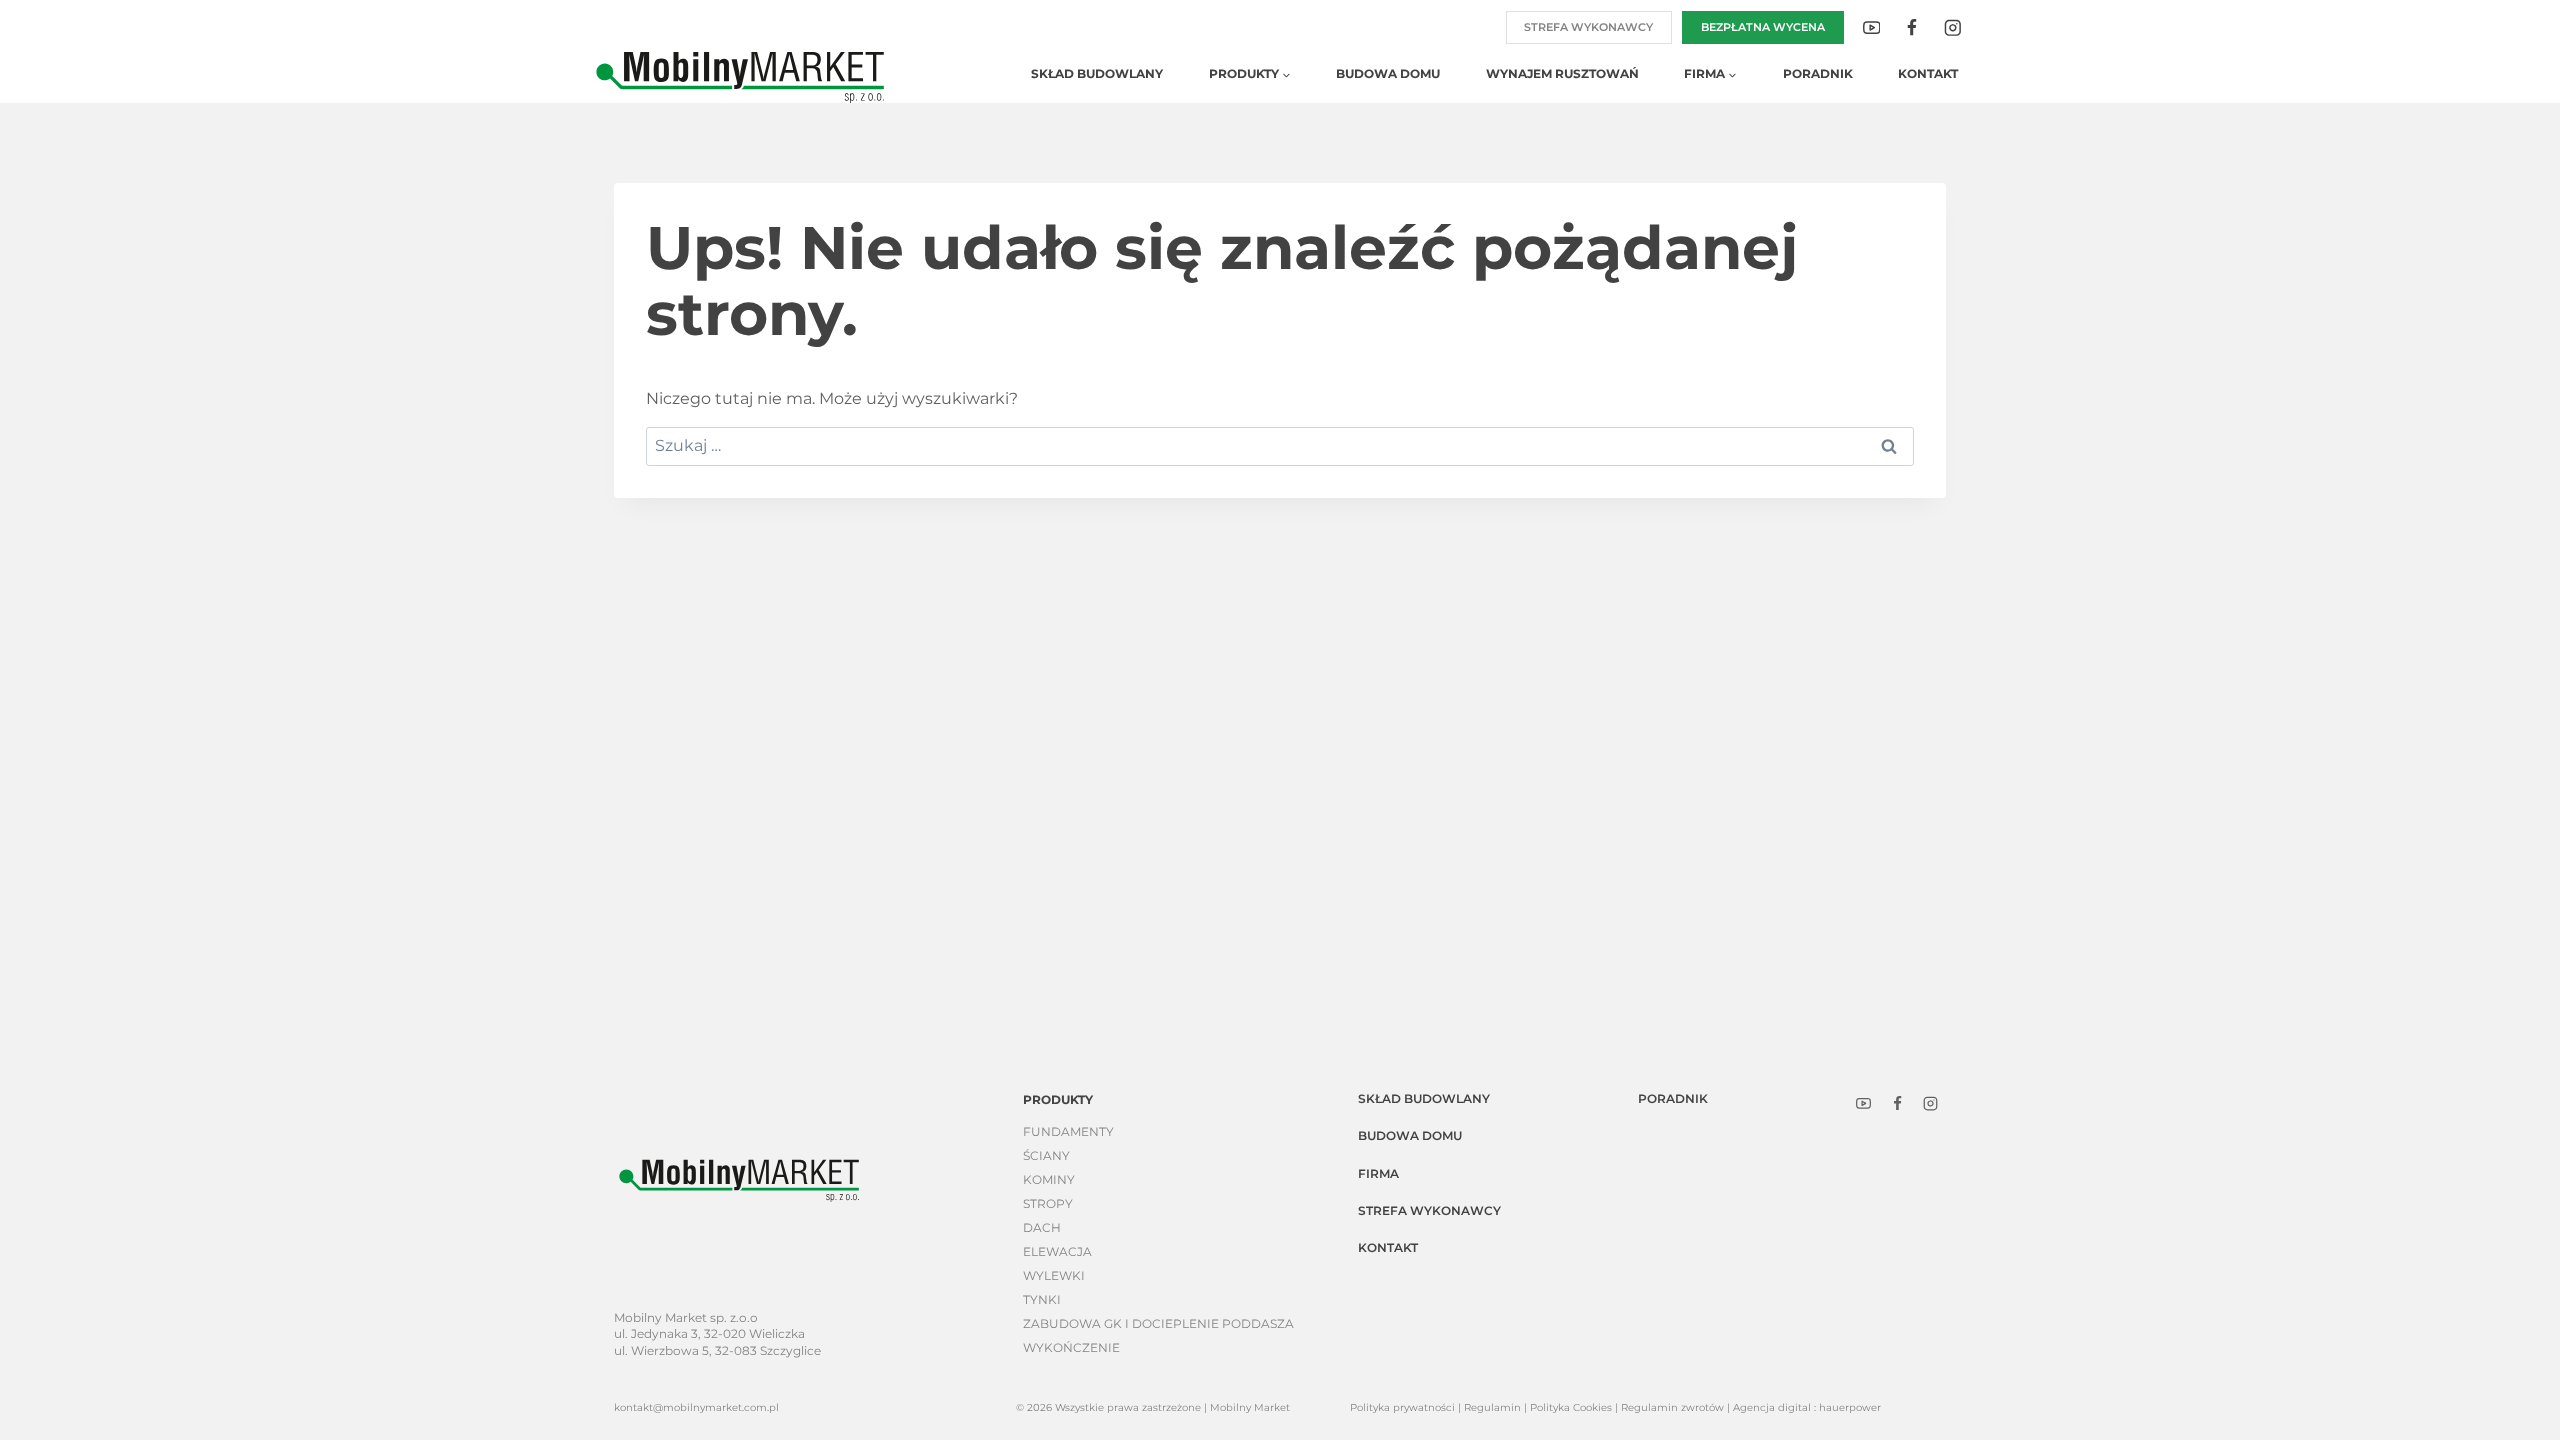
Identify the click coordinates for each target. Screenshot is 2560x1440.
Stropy (1048, 1203)
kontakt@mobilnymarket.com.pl (696, 1407)
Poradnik (1818, 73)
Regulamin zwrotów (1672, 1407)
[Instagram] (1952, 27)
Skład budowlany (1097, 73)
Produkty (1058, 1099)
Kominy (1049, 1179)
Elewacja (1057, 1251)
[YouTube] (1871, 27)
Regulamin (1492, 1407)
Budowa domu (1388, 73)
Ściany (1046, 1155)
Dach (1042, 1227)
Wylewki (1054, 1275)
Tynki (1042, 1299)
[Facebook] (1911, 27)
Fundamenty (1068, 1131)
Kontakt (1928, 73)
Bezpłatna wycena (1763, 27)
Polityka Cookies (1571, 1407)
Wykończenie (1071, 1347)
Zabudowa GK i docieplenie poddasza (1158, 1323)
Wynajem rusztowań (1562, 73)
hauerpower (1850, 1407)
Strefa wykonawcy (1588, 27)
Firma (1378, 1173)
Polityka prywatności (1402, 1407)
